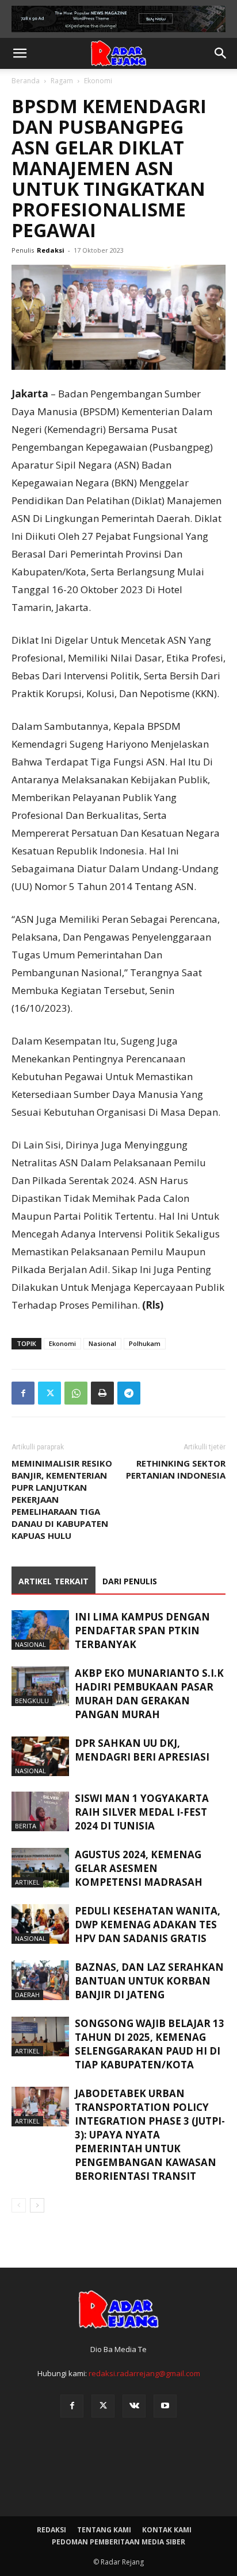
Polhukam (145, 1343)
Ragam (62, 81)
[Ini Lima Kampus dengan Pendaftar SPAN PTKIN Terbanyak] (40, 1630)
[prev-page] (19, 2205)
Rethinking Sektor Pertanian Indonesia (176, 1469)
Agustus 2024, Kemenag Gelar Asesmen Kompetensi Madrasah (139, 1868)
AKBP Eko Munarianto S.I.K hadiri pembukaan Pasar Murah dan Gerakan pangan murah (149, 1694)
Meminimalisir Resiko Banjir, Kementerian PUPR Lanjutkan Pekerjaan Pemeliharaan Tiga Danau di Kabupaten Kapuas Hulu (62, 1499)
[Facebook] (23, 1393)
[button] (20, 53)
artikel (27, 1882)
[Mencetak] (102, 1393)
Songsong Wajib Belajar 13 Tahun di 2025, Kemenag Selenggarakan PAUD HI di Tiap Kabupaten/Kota (150, 2044)
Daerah (27, 1995)
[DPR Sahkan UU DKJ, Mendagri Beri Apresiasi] (40, 1756)
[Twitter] (49, 1393)
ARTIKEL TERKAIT (53, 1581)
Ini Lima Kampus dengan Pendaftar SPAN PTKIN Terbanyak (142, 1631)
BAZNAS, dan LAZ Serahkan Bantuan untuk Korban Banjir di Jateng (149, 1981)
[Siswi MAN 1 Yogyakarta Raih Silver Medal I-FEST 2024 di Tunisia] (40, 1811)
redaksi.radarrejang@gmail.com (144, 2373)
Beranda (26, 81)
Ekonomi (98, 81)
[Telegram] (129, 1393)
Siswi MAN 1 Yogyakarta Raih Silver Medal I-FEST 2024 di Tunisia (142, 1812)
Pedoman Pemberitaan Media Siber (118, 2542)
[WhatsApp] (76, 1393)
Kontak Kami (167, 2530)
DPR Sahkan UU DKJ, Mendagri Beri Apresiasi (142, 1750)
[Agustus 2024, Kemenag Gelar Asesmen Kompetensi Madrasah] (40, 1868)
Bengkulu (32, 1701)
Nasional (102, 1343)
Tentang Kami (104, 2530)
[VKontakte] (134, 2406)
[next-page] (37, 2205)
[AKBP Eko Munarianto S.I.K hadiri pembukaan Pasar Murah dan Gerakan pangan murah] (40, 1686)
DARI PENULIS (130, 1581)
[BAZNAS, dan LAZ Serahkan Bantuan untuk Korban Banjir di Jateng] (40, 1980)
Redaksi (51, 250)
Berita (26, 1826)
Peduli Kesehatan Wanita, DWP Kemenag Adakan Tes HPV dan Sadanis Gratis (148, 1925)
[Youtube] (165, 2406)
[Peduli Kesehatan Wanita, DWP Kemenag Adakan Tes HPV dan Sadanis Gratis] (40, 1924)
